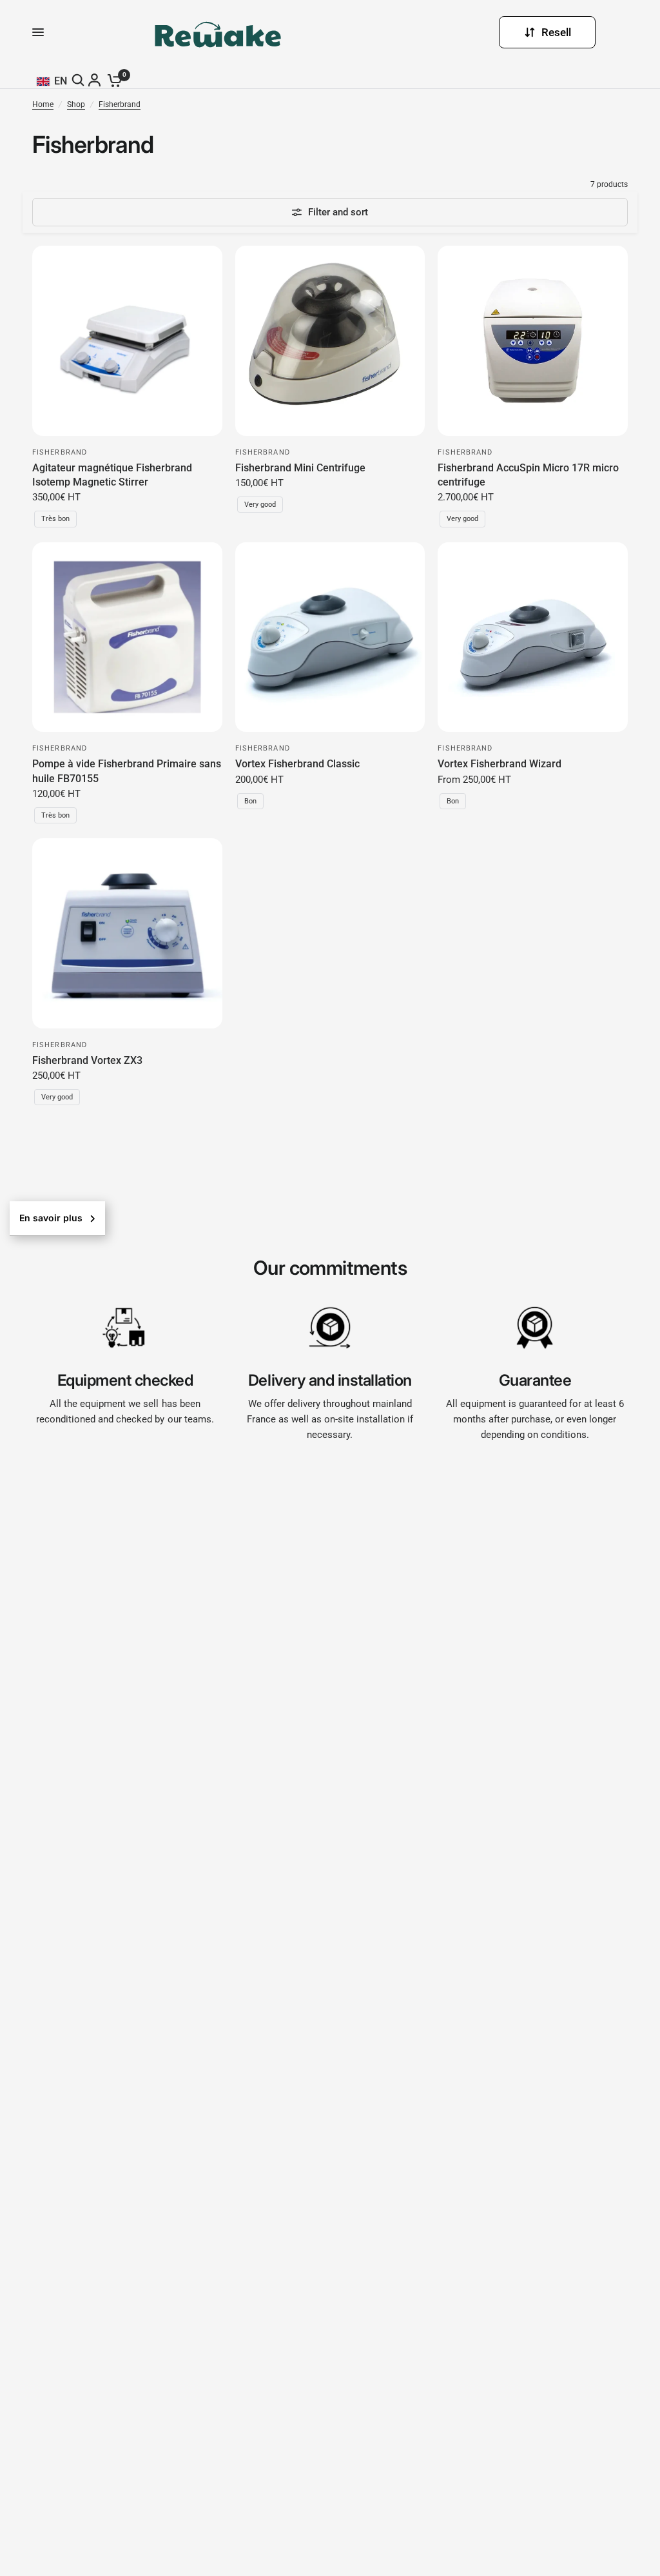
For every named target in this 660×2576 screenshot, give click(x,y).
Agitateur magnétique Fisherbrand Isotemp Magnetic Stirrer (112, 475)
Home (43, 104)
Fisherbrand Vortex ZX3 (87, 1060)
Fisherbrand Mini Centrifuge (300, 468)
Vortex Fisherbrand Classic (297, 764)
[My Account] (96, 80)
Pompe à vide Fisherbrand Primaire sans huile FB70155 (127, 771)
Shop (76, 104)
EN (61, 81)
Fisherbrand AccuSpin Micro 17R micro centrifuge (528, 475)
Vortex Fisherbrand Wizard (500, 764)
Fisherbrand (120, 104)
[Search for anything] (80, 80)
